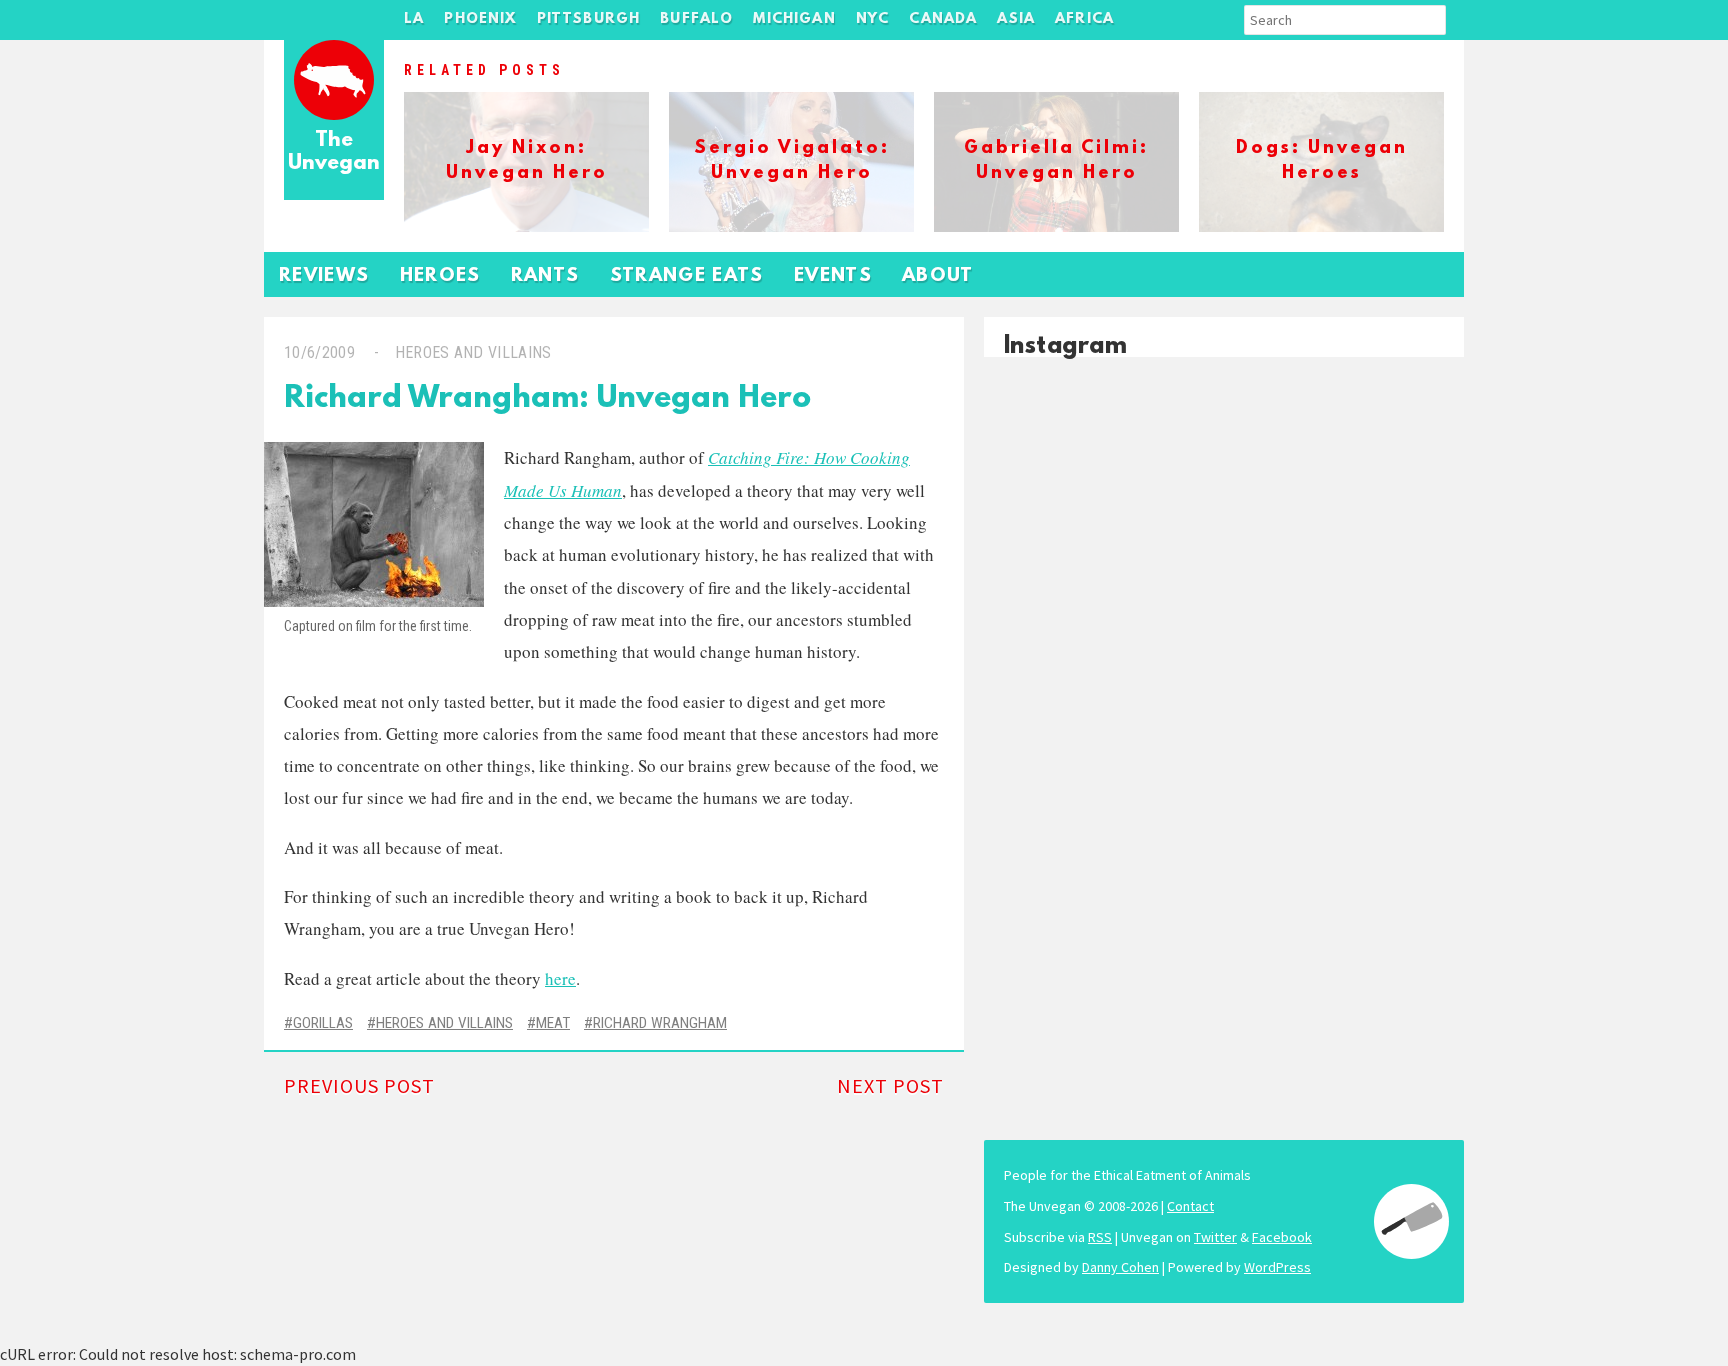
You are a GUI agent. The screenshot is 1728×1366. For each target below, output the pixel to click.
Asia (1016, 19)
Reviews (324, 276)
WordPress (1277, 1267)
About (938, 276)
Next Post (890, 1085)
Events (833, 276)
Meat (553, 1023)
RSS (1100, 1237)
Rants (545, 276)
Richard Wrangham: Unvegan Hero (547, 399)
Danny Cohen (1120, 1267)
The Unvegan (334, 152)
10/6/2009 (319, 352)
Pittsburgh (589, 19)
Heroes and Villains (473, 352)
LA (414, 19)
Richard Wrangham (660, 1023)
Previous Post (359, 1085)
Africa (1084, 19)
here (560, 978)
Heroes (440, 276)
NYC (873, 19)
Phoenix (480, 19)
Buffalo (696, 19)
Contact (1190, 1206)
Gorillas (323, 1023)
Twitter (1215, 1237)
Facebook (1282, 1237)
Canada (943, 19)
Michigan (794, 19)
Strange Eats (687, 276)
